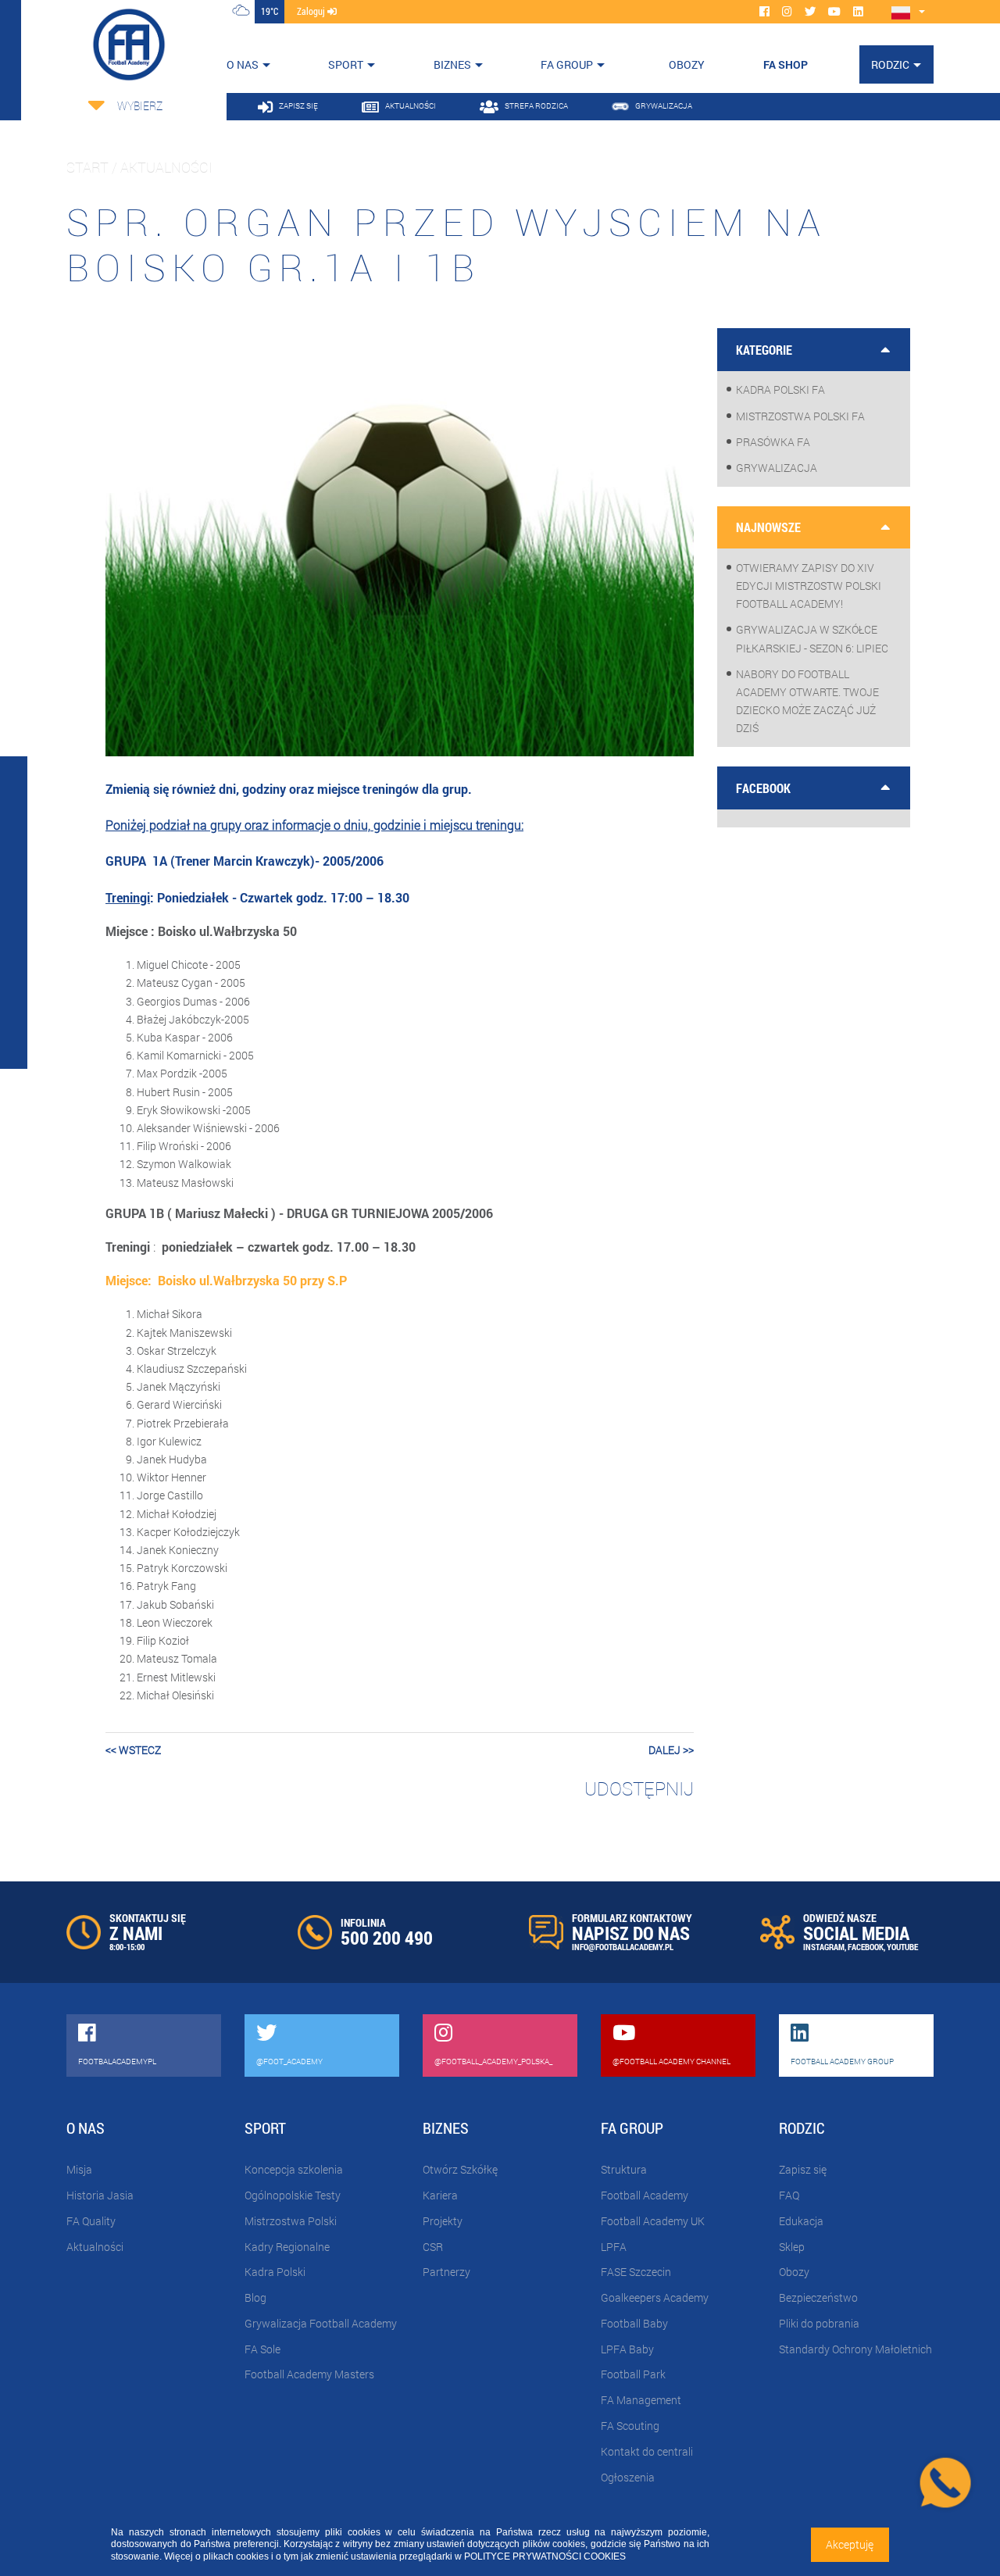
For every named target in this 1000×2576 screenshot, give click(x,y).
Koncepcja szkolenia (294, 2169)
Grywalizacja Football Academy (321, 2323)
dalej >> (671, 1750)
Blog (255, 2297)
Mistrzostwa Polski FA (800, 416)
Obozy (794, 2272)
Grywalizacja (777, 468)
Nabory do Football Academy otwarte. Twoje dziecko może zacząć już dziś (807, 701)
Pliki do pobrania (819, 2323)
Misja (79, 2169)
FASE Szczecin (636, 2272)
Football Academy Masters (309, 2374)
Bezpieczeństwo (818, 2297)
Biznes (452, 64)
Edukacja (801, 2221)
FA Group (567, 64)
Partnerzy (446, 2272)
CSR (433, 2247)
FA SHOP (786, 64)
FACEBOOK (866, 1947)
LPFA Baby (627, 2349)
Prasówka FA (773, 442)
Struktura (624, 2169)
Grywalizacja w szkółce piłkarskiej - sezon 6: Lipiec (812, 638)
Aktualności (95, 2247)
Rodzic (890, 64)
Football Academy (645, 2195)
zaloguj (312, 11)
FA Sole (262, 2349)
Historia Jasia (100, 2195)
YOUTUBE (902, 1947)
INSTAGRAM (824, 1947)
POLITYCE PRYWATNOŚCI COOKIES (545, 2556)
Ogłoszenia (628, 2477)
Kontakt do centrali (647, 2451)
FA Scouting (630, 2426)
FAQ (789, 2195)
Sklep (792, 2247)
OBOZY (687, 64)
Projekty (443, 2221)
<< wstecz (133, 1750)
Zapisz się (803, 2169)
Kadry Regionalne (287, 2247)
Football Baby (634, 2323)
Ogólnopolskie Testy (293, 2195)
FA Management (641, 2400)
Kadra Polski (275, 2272)
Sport (346, 64)
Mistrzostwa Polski (291, 2221)
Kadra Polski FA (780, 389)
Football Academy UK (653, 2221)
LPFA (614, 2247)
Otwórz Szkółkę (460, 2169)
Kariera (440, 2195)
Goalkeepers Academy (655, 2297)
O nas (243, 64)
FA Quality (91, 2221)
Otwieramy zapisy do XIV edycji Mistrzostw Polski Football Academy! (809, 586)
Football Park (633, 2374)
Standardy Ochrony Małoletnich (855, 2349)
